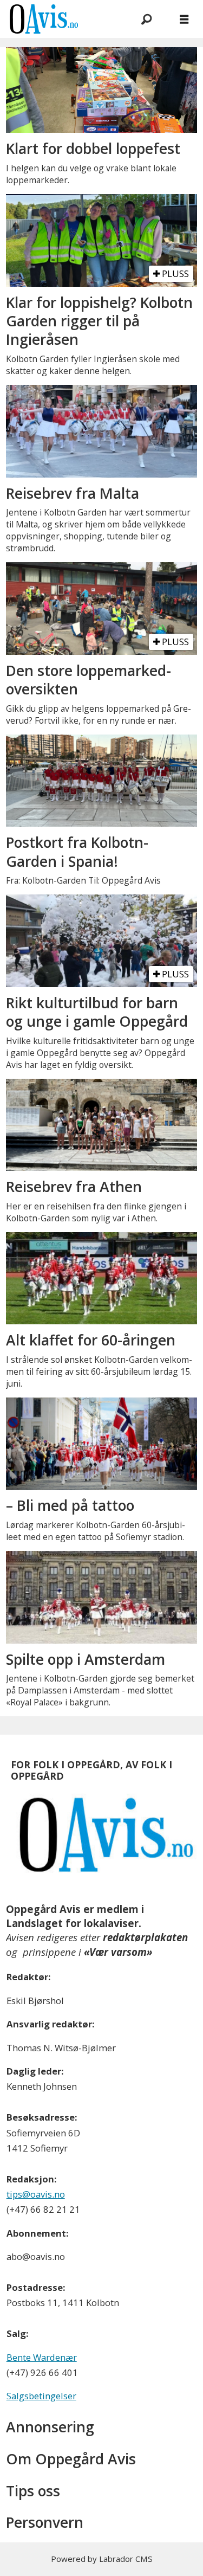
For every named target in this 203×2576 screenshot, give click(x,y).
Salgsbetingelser (41, 2396)
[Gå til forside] (60, 19)
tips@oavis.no (36, 2194)
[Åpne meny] (184, 19)
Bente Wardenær (42, 2357)
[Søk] (146, 19)
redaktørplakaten (145, 1937)
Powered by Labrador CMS (102, 2559)
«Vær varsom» (118, 1952)
